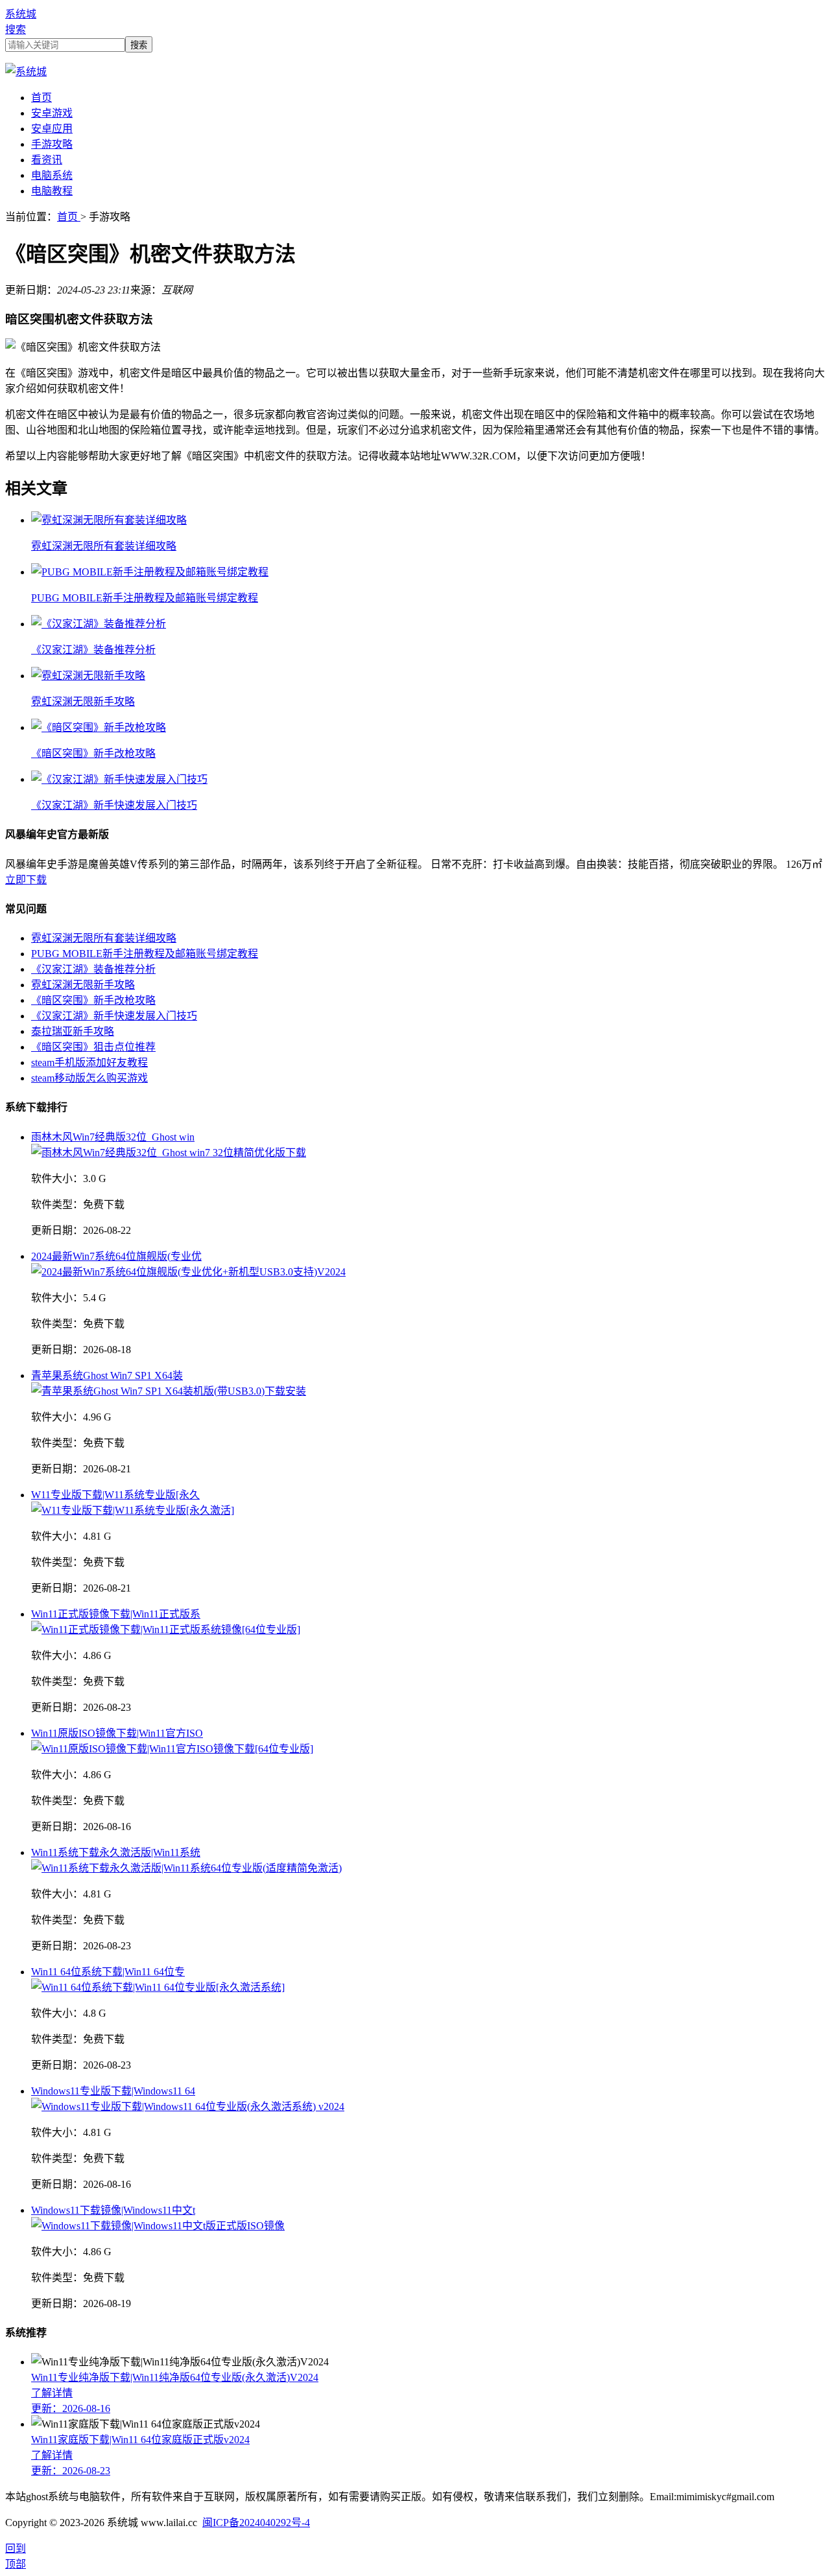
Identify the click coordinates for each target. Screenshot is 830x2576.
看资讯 (47, 160)
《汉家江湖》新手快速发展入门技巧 (114, 1016)
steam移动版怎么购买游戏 (89, 1078)
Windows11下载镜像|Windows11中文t (113, 2210)
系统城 (21, 14)
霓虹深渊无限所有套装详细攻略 (104, 938)
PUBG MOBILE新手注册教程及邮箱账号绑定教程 (145, 954)
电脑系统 (52, 175)
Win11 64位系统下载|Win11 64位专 (108, 1972)
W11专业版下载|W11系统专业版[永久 (115, 1495)
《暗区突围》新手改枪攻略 (93, 1000)
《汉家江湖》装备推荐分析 (93, 969)
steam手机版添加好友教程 (89, 1062)
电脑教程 (52, 191)
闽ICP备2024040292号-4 (256, 2523)
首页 (41, 98)
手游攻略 (52, 144)
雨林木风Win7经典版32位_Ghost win (113, 1137)
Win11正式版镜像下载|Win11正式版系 (116, 1614)
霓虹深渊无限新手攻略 (83, 985)
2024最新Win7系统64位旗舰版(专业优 (116, 1256)
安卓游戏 (52, 113)
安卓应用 (52, 129)
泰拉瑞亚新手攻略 (73, 1031)
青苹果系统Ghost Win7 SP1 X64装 (107, 1375)
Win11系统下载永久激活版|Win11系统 (116, 1852)
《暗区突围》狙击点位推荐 (93, 1047)
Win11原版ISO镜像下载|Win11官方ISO (117, 1733)
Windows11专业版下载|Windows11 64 (113, 2091)
